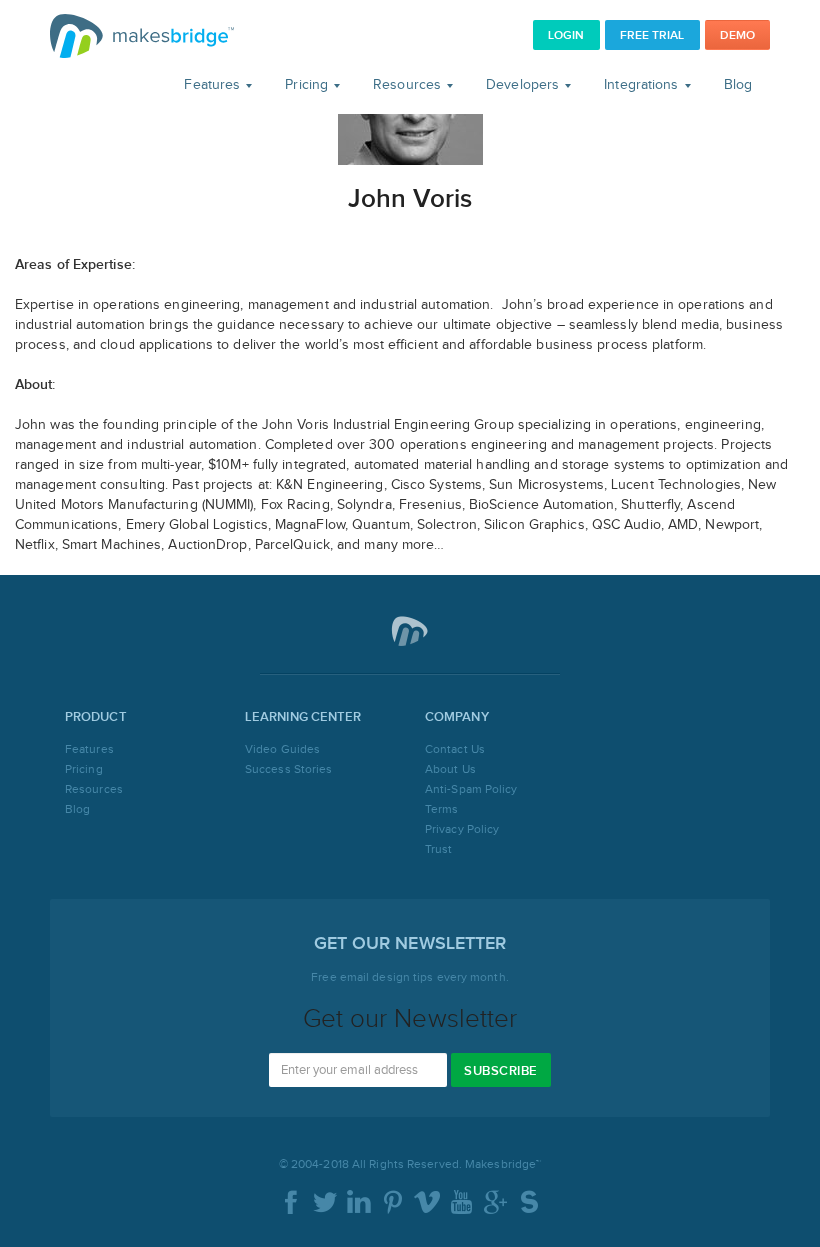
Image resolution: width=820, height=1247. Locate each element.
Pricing (308, 85)
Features (214, 85)
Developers (524, 85)
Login (566, 35)
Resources (409, 85)
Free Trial (652, 35)
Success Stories (289, 769)
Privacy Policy (462, 829)
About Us (450, 769)
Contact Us (455, 749)
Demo (737, 35)
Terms (442, 809)
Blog (738, 85)
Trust (439, 849)
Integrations (643, 85)
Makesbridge (142, 36)
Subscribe (501, 1071)
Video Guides (282, 749)
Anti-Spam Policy (471, 789)
